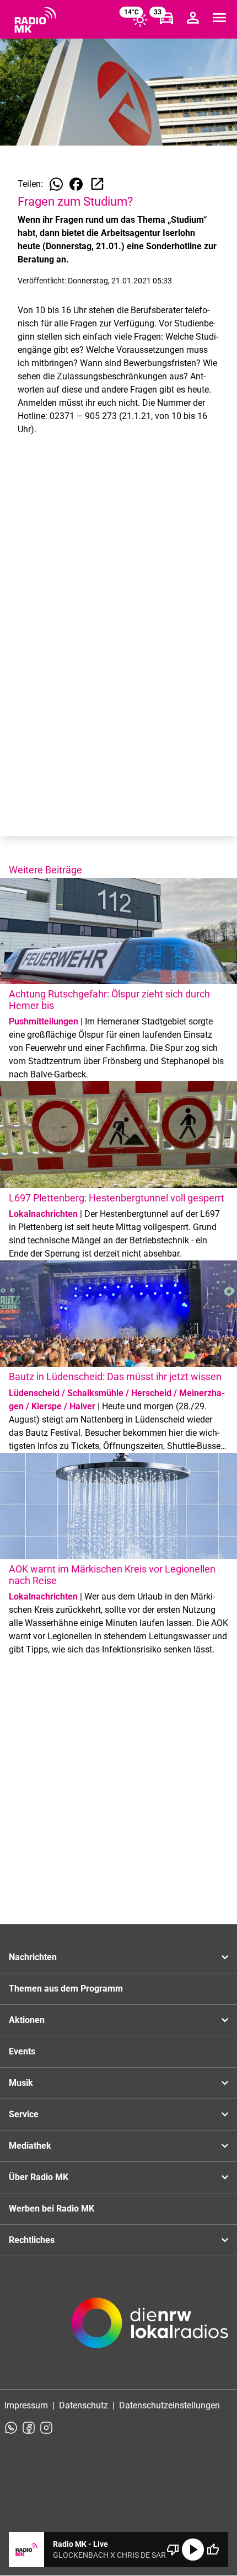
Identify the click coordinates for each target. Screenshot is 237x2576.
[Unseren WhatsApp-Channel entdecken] (11, 2428)
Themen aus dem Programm (66, 1989)
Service (24, 2114)
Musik (21, 2083)
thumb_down (173, 2550)
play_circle (193, 2550)
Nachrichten (33, 1957)
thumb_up (213, 2550)
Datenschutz (84, 2405)
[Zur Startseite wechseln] (35, 20)
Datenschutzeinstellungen (169, 2405)
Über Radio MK (39, 2177)
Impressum (26, 2405)
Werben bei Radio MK (52, 2209)
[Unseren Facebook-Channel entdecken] (29, 2428)
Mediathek (30, 2146)
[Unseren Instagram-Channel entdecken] (46, 2428)
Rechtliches (32, 2240)
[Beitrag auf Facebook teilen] (76, 184)
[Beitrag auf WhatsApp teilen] (56, 184)
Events (22, 2051)
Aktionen (27, 2020)
